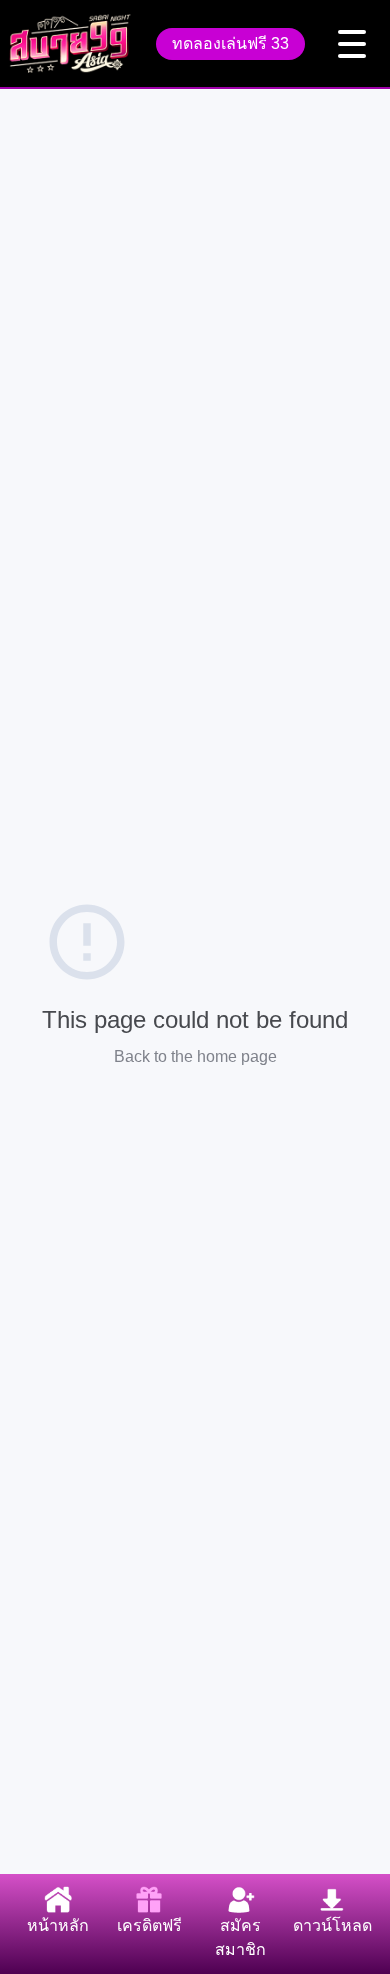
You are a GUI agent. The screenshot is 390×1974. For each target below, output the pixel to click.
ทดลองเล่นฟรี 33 (230, 43)
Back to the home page (195, 1056)
